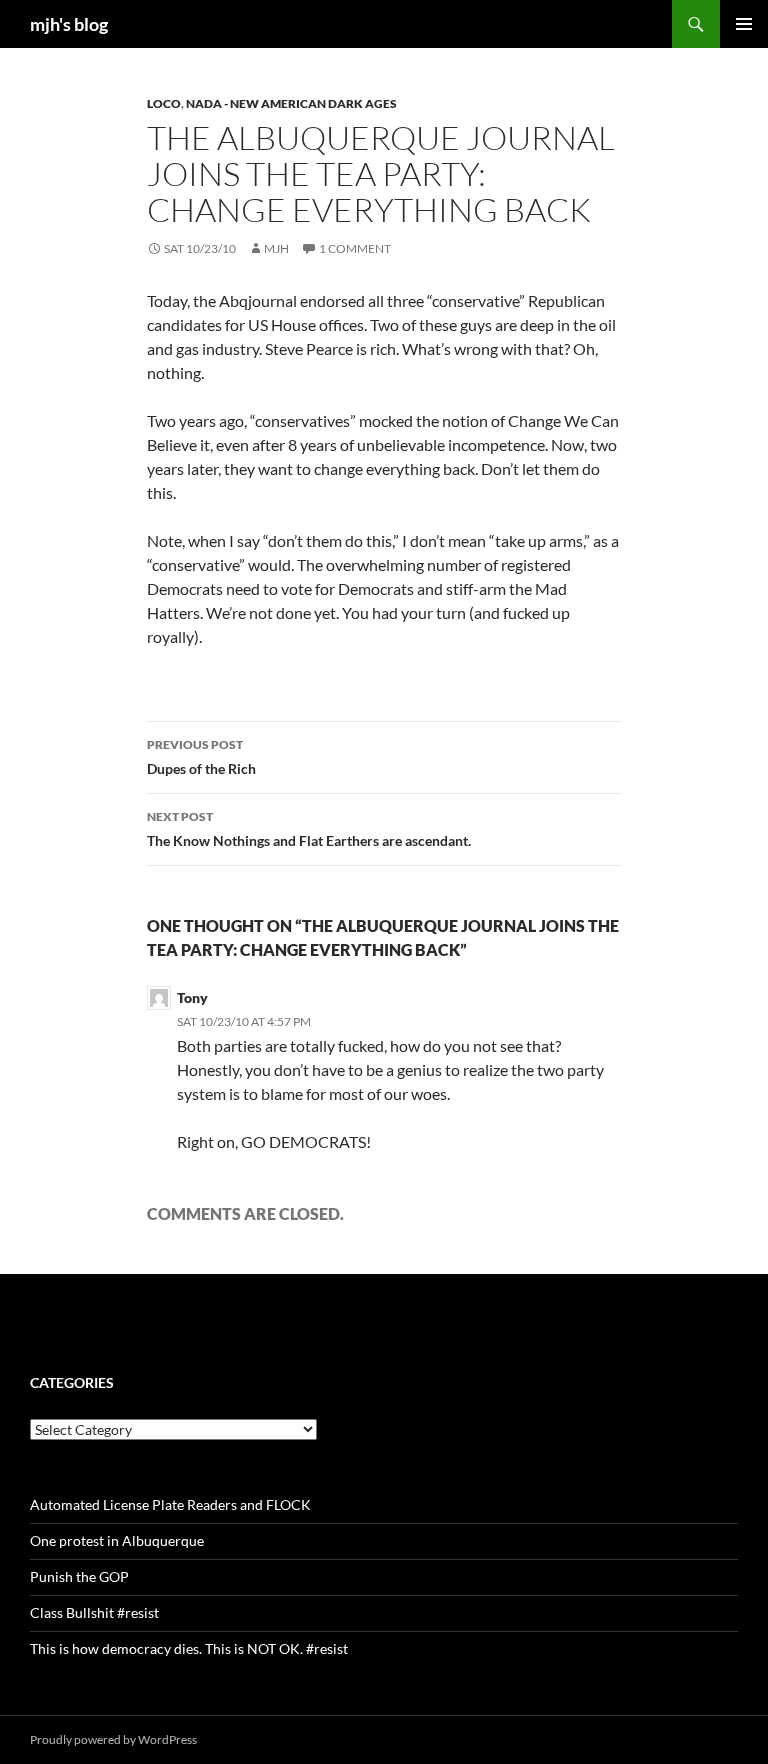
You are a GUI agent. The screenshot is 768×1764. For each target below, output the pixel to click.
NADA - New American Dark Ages (291, 103)
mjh (276, 248)
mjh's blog (69, 24)
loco (164, 103)
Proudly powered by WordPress (113, 1739)
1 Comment (355, 248)
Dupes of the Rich (201, 757)
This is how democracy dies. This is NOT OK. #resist (189, 1648)
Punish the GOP (79, 1576)
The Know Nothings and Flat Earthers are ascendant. (309, 829)
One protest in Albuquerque (117, 1540)
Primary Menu (744, 24)
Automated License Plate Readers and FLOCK (170, 1504)
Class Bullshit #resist (94, 1612)
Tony (192, 997)
